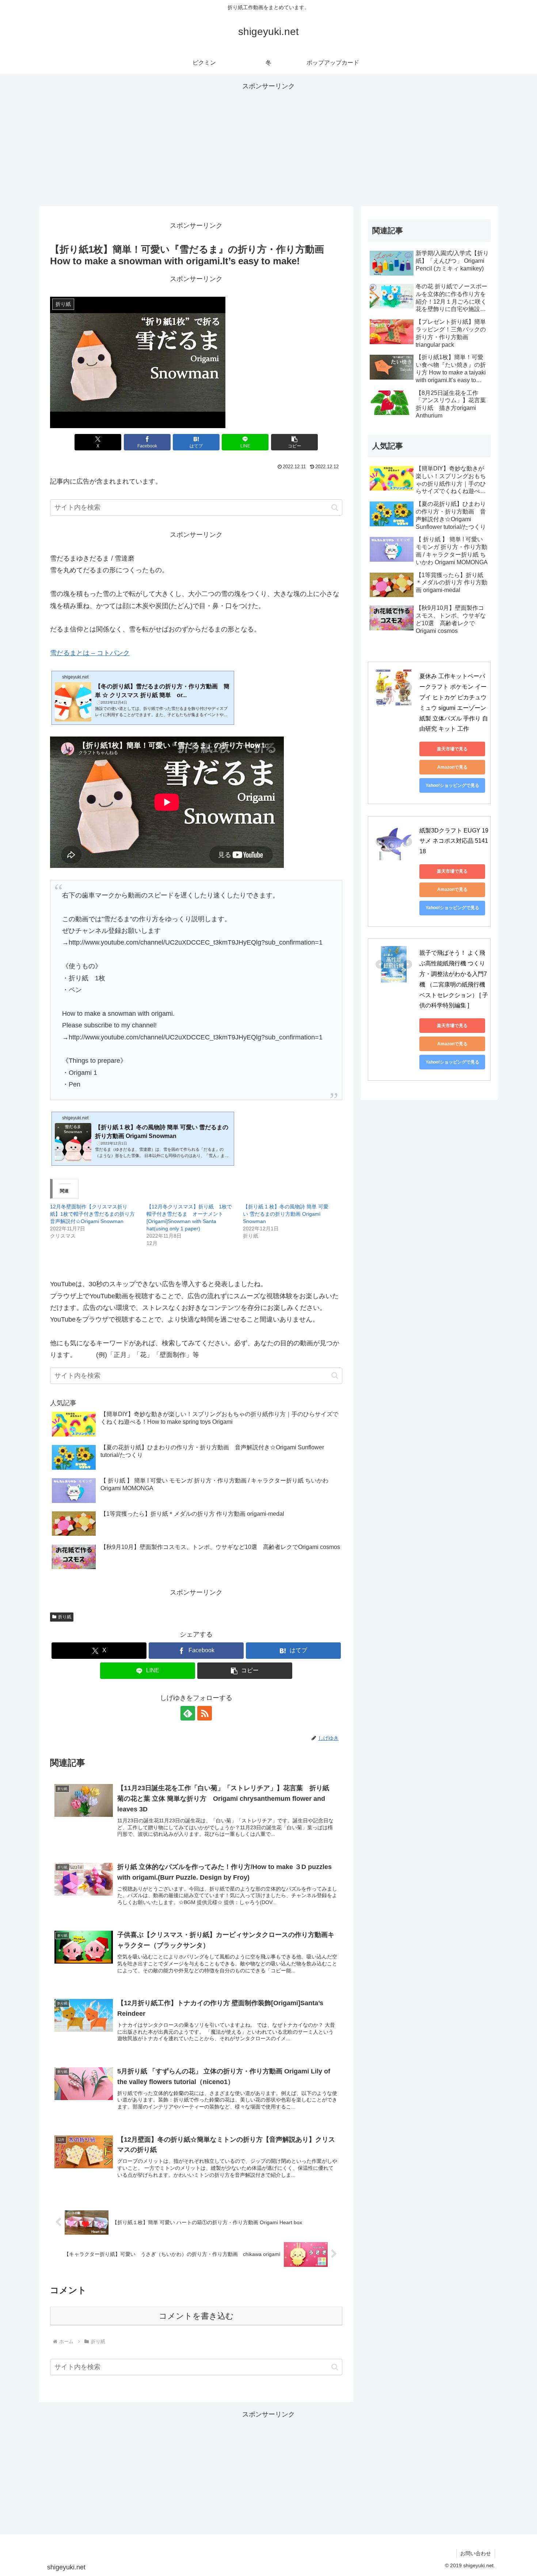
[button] (294, 442)
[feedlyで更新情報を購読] (188, 1713)
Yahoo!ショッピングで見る (452, 785)
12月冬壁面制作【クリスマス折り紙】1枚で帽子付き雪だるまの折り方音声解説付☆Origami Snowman (92, 1214)
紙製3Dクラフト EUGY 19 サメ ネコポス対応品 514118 (455, 841)
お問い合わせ (476, 2553)
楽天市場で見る (452, 749)
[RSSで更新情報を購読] (205, 1713)
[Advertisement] (268, 143)
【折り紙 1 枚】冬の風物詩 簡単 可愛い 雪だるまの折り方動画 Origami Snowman (286, 1214)
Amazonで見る (452, 767)
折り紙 (65, 1617)
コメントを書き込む (196, 2316)
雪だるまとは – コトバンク (90, 653)
